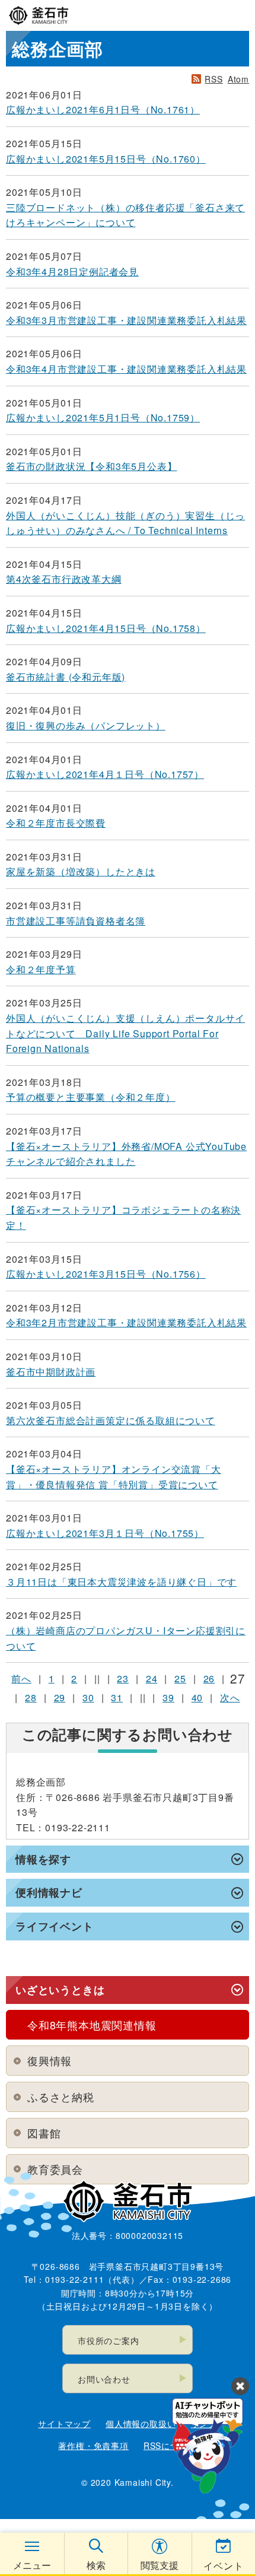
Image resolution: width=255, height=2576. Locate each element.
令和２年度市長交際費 (56, 823)
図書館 (44, 2133)
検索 (96, 2565)
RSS (213, 79)
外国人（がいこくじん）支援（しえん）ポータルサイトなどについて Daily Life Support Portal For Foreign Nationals (125, 1033)
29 (60, 1697)
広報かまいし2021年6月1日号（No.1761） (103, 109)
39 (168, 1697)
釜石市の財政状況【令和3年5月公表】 (91, 466)
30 (88, 1697)
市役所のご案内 (109, 2340)
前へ (21, 1678)
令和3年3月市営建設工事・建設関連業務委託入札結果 (126, 320)
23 (123, 1678)
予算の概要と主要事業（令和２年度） (91, 1097)
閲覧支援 (160, 2565)
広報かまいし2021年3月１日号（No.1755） (105, 1533)
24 (152, 1678)
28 (31, 1697)
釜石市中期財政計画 (51, 1372)
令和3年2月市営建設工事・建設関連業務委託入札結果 (126, 1322)
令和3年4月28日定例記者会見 (72, 271)
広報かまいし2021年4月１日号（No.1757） (105, 774)
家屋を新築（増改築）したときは (81, 871)
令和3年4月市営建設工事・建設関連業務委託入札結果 (126, 369)
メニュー (32, 2565)
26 (209, 1678)
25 (180, 1678)
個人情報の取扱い (141, 2423)
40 (197, 1697)
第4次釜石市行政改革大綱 (64, 579)
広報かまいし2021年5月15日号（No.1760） (106, 159)
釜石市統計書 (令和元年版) (66, 677)
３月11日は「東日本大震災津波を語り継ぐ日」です (121, 1582)
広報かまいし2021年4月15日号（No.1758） (106, 628)
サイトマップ (64, 2423)
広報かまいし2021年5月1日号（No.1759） (103, 417)
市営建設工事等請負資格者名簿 (76, 921)
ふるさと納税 (61, 2097)
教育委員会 (55, 2169)
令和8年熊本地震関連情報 (92, 2025)
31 (117, 1697)
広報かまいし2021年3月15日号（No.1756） (106, 1274)
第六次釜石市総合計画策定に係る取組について (111, 1420)
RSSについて (170, 2445)
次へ (230, 1697)
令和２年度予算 (41, 969)
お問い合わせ (104, 2379)
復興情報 (50, 2060)
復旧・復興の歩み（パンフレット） (86, 725)
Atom (238, 79)
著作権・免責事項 (93, 2445)
